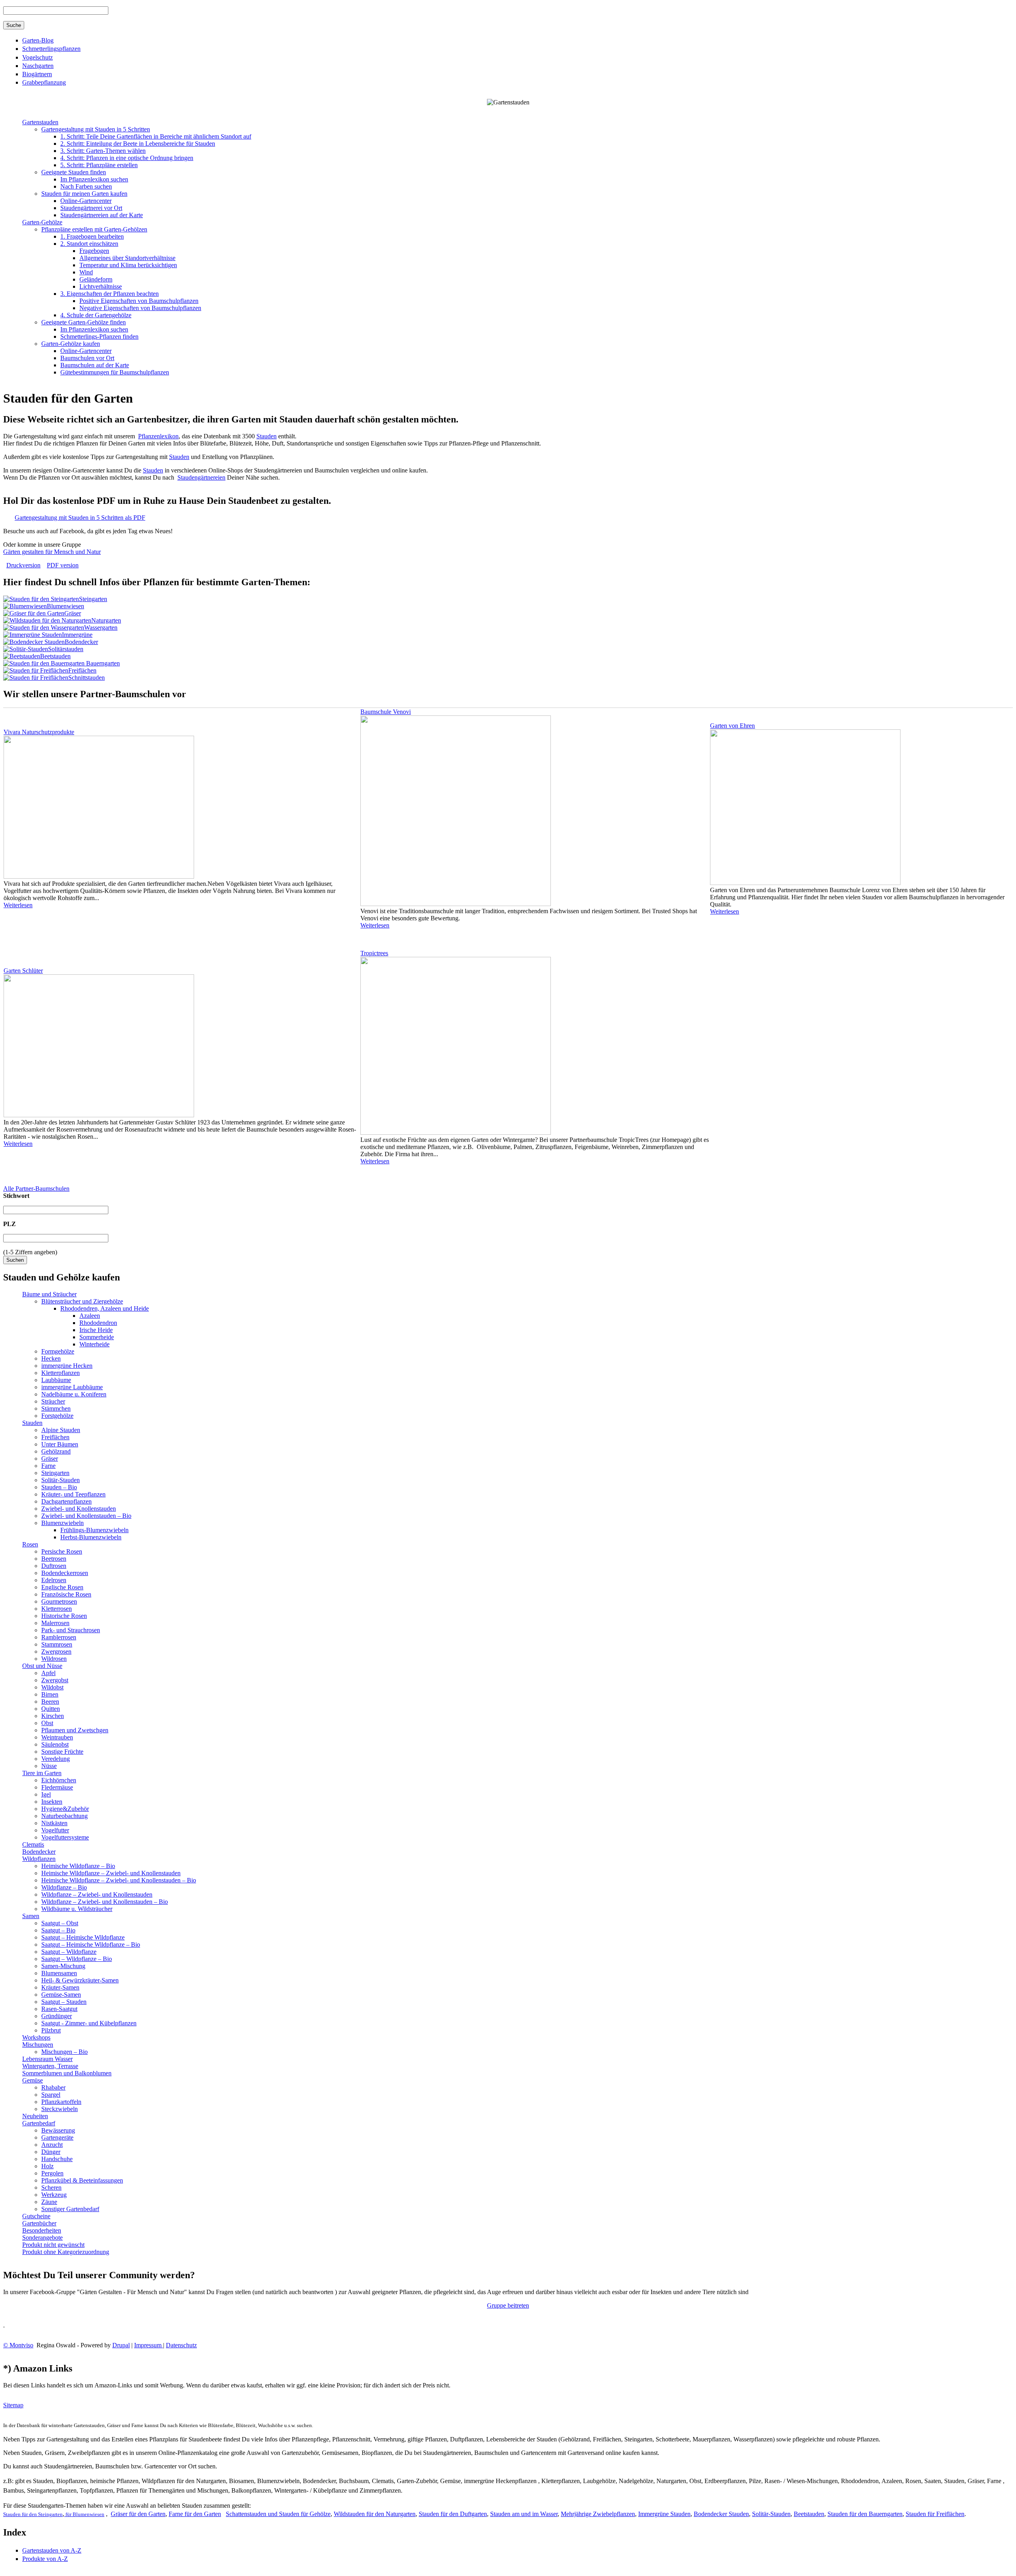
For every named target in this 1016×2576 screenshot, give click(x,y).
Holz (47, 2166)
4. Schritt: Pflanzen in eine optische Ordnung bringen (127, 158)
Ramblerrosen (59, 1637)
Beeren (50, 1702)
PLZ (10, 1224)
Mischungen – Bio (64, 2052)
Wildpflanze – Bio (64, 1887)
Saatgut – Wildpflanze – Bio (77, 1959)
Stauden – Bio (59, 1487)
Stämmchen (56, 1409)
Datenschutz (181, 2345)
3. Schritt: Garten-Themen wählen (103, 151)
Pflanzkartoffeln (61, 2102)
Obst (47, 1723)
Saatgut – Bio (58, 1930)
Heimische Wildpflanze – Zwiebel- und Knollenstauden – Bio (119, 1880)
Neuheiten (35, 2116)
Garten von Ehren (732, 726)
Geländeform (96, 279)
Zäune (49, 2202)
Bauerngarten (102, 663)
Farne (48, 1466)
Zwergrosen (56, 1651)
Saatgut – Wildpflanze (69, 1952)
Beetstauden (55, 656)
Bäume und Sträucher (49, 1294)
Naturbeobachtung (64, 1816)
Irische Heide (96, 1330)
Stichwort (16, 1196)
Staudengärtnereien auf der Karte (102, 215)
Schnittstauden (87, 678)
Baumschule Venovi (386, 712)
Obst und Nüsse (42, 1666)
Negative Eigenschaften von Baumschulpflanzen (140, 308)
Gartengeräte (57, 2137)
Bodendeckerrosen (65, 1573)
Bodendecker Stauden (721, 2514)
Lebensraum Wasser (47, 2059)
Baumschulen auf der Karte (95, 365)
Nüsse (49, 1766)
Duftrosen (54, 1566)
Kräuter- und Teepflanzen (73, 1494)
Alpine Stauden (61, 1430)
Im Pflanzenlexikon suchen (94, 179)
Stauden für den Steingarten (33, 2514)
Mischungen (38, 2045)
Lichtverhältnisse (101, 286)
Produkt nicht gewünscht (53, 2245)
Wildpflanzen (39, 1859)
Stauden (267, 436)
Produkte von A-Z (45, 2559)
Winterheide (94, 1344)
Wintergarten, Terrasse (50, 2066)
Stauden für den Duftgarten (453, 2514)
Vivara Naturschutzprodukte (39, 732)
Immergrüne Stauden (664, 2514)
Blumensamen (59, 1973)
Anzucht (52, 2145)
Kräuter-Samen (60, 1987)
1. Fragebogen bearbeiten (92, 236)
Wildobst (52, 1687)
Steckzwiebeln (60, 2109)
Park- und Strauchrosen (71, 1630)
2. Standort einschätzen (89, 244)
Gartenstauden (40, 122)
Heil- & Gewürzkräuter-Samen (80, 1980)
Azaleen (90, 1316)
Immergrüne (77, 635)
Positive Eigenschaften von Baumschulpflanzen (139, 301)
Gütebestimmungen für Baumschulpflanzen (115, 372)
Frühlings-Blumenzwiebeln (94, 1530)
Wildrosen (54, 1659)
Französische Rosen (66, 1594)
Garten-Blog (38, 40)
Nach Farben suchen (86, 186)
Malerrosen (55, 1623)
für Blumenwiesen (84, 2514)
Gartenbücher (39, 2223)
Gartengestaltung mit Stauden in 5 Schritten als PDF (80, 518)
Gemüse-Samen (61, 1995)
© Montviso (18, 2345)
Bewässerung (58, 2130)
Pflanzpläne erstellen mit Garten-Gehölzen (94, 229)
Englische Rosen (62, 1587)
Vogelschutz (38, 57)
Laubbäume (56, 1380)
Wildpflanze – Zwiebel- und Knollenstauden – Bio (105, 1902)
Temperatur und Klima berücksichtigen (128, 265)
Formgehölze (58, 1351)
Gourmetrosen (59, 1601)
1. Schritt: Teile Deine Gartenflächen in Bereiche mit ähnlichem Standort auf (156, 136)
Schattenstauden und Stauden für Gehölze (278, 2514)
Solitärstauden (66, 649)
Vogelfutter (55, 1830)
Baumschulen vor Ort (87, 358)
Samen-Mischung (63, 1966)
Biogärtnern (37, 74)
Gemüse (33, 2080)
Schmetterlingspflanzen (51, 49)
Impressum (149, 2345)
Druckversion (23, 565)
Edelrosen (54, 1580)
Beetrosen (54, 1559)
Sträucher (53, 1401)
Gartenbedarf (39, 2123)
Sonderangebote (42, 2238)
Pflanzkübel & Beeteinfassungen (82, 2180)
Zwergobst (55, 1680)
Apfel (48, 1673)
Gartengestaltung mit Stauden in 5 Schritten (96, 129)
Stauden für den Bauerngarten (865, 2514)
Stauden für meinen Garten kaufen (84, 194)
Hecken (51, 1358)
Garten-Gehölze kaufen (71, 344)
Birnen (50, 1694)
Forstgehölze (57, 1416)
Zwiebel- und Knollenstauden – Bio (86, 1516)
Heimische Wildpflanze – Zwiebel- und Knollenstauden (111, 1873)
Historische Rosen (64, 1616)
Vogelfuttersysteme (65, 1837)
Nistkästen (54, 1823)
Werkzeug (54, 2195)
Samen (31, 1916)
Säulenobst (55, 1744)
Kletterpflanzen (61, 1373)
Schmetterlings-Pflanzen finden (99, 336)
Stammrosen (57, 1644)
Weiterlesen (18, 905)
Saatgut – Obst (60, 1923)
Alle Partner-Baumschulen (36, 1189)
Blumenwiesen (65, 606)
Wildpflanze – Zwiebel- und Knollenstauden (97, 1894)
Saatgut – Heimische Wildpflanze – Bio (91, 1945)
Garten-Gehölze (42, 222)
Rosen (30, 1544)
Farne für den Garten (195, 2514)
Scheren (51, 2187)
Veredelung (56, 1759)
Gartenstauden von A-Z (52, 2550)
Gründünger (57, 2016)
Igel (46, 1794)
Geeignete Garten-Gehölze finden (84, 322)
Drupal (121, 2345)
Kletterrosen (57, 1609)
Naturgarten (106, 620)
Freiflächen (82, 670)
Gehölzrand (56, 1451)
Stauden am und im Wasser (524, 2514)
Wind (86, 272)
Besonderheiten (42, 2230)
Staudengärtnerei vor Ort (91, 208)
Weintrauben (57, 1737)
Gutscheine (36, 2216)
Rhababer (53, 2087)
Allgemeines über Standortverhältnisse (127, 258)
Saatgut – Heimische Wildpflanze (83, 1937)
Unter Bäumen (60, 1444)
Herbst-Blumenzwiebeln (91, 1537)
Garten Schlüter (23, 971)
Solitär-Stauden (61, 1480)
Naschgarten (38, 66)
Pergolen (52, 2173)
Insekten (52, 1802)
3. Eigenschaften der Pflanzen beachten (110, 294)
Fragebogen (94, 251)
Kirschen (53, 1716)
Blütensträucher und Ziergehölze (82, 1301)
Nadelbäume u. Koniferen (74, 1394)
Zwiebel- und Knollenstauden (79, 1509)
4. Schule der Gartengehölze (96, 315)
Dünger (51, 2152)
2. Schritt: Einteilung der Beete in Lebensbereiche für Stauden (138, 144)
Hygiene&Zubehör (65, 1809)
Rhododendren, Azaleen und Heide (105, 1308)
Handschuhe (57, 2159)
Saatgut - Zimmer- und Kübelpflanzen (89, 2023)
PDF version (63, 565)
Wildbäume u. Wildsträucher (77, 1909)
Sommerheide (97, 1337)
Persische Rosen (62, 1551)
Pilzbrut (51, 2030)
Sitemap (13, 2405)
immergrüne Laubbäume (72, 1387)
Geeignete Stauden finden (74, 172)
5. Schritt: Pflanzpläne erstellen (99, 165)
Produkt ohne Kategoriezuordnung (66, 2252)
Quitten (51, 1709)
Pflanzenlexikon (158, 436)
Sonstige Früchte (62, 1752)
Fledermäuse (57, 1787)
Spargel (51, 2095)
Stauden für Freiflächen (935, 2514)
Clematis (33, 1844)
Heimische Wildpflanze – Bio (78, 1866)
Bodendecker (81, 642)
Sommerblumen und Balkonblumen (67, 2073)
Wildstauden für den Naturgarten (375, 2514)
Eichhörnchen (59, 1780)
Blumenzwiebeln (63, 1523)
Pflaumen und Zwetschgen (75, 1730)
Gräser (73, 613)
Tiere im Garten (42, 1773)
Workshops (36, 2037)
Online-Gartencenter (86, 201)
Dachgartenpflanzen (66, 1501)
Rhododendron (98, 1323)
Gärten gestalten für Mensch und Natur (52, 552)
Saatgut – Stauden (64, 2002)
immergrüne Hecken (67, 1366)
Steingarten (93, 599)
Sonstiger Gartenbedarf (70, 2209)
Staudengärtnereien (201, 477)
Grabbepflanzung (44, 82)
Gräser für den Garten (138, 2514)
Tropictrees (374, 953)
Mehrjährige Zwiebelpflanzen (598, 2514)
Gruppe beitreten (508, 2305)
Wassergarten (101, 628)
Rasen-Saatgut (59, 2009)
